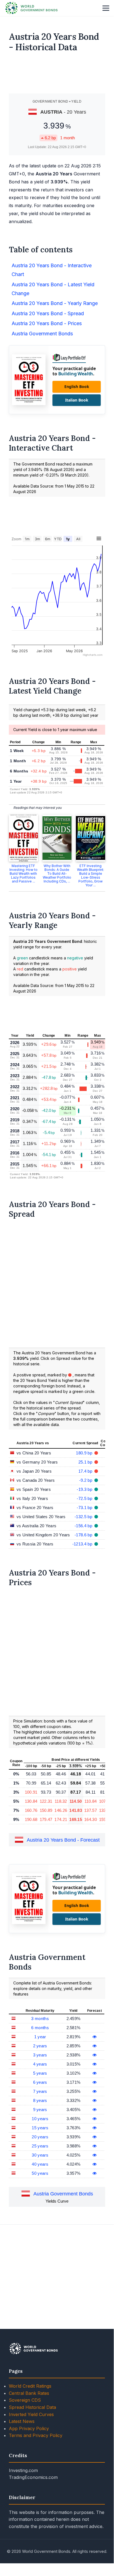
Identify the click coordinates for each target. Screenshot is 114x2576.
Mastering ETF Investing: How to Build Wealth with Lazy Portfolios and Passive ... (23, 874)
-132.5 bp (84, 1517)
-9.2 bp (86, 1480)
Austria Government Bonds (63, 2194)
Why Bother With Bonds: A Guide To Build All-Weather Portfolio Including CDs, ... (57, 874)
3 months (40, 2019)
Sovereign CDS (25, 2400)
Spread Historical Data (32, 2407)
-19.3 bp (85, 1489)
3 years (40, 2055)
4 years (40, 2064)
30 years (40, 2155)
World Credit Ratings (30, 2386)
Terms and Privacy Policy (36, 2435)
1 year (40, 2037)
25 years (40, 2146)
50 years (40, 2173)
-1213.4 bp (83, 1544)
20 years (40, 2137)
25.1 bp (86, 1462)
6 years (40, 2082)
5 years (40, 2073)
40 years (40, 2164)
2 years (40, 2046)
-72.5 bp (85, 1498)
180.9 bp (85, 1453)
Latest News (22, 2421)
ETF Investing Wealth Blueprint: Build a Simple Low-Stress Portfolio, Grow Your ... (91, 875)
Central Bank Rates (29, 2393)
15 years (40, 2128)
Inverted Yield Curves (31, 2414)
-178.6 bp (84, 1535)
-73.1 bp (85, 1508)
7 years (40, 2091)
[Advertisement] (57, 75)
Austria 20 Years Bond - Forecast (63, 1840)
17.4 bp (86, 1471)
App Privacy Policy (29, 2428)
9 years (40, 2110)
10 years (40, 2119)
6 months (40, 2028)
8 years (40, 2100)
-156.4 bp (84, 1526)
